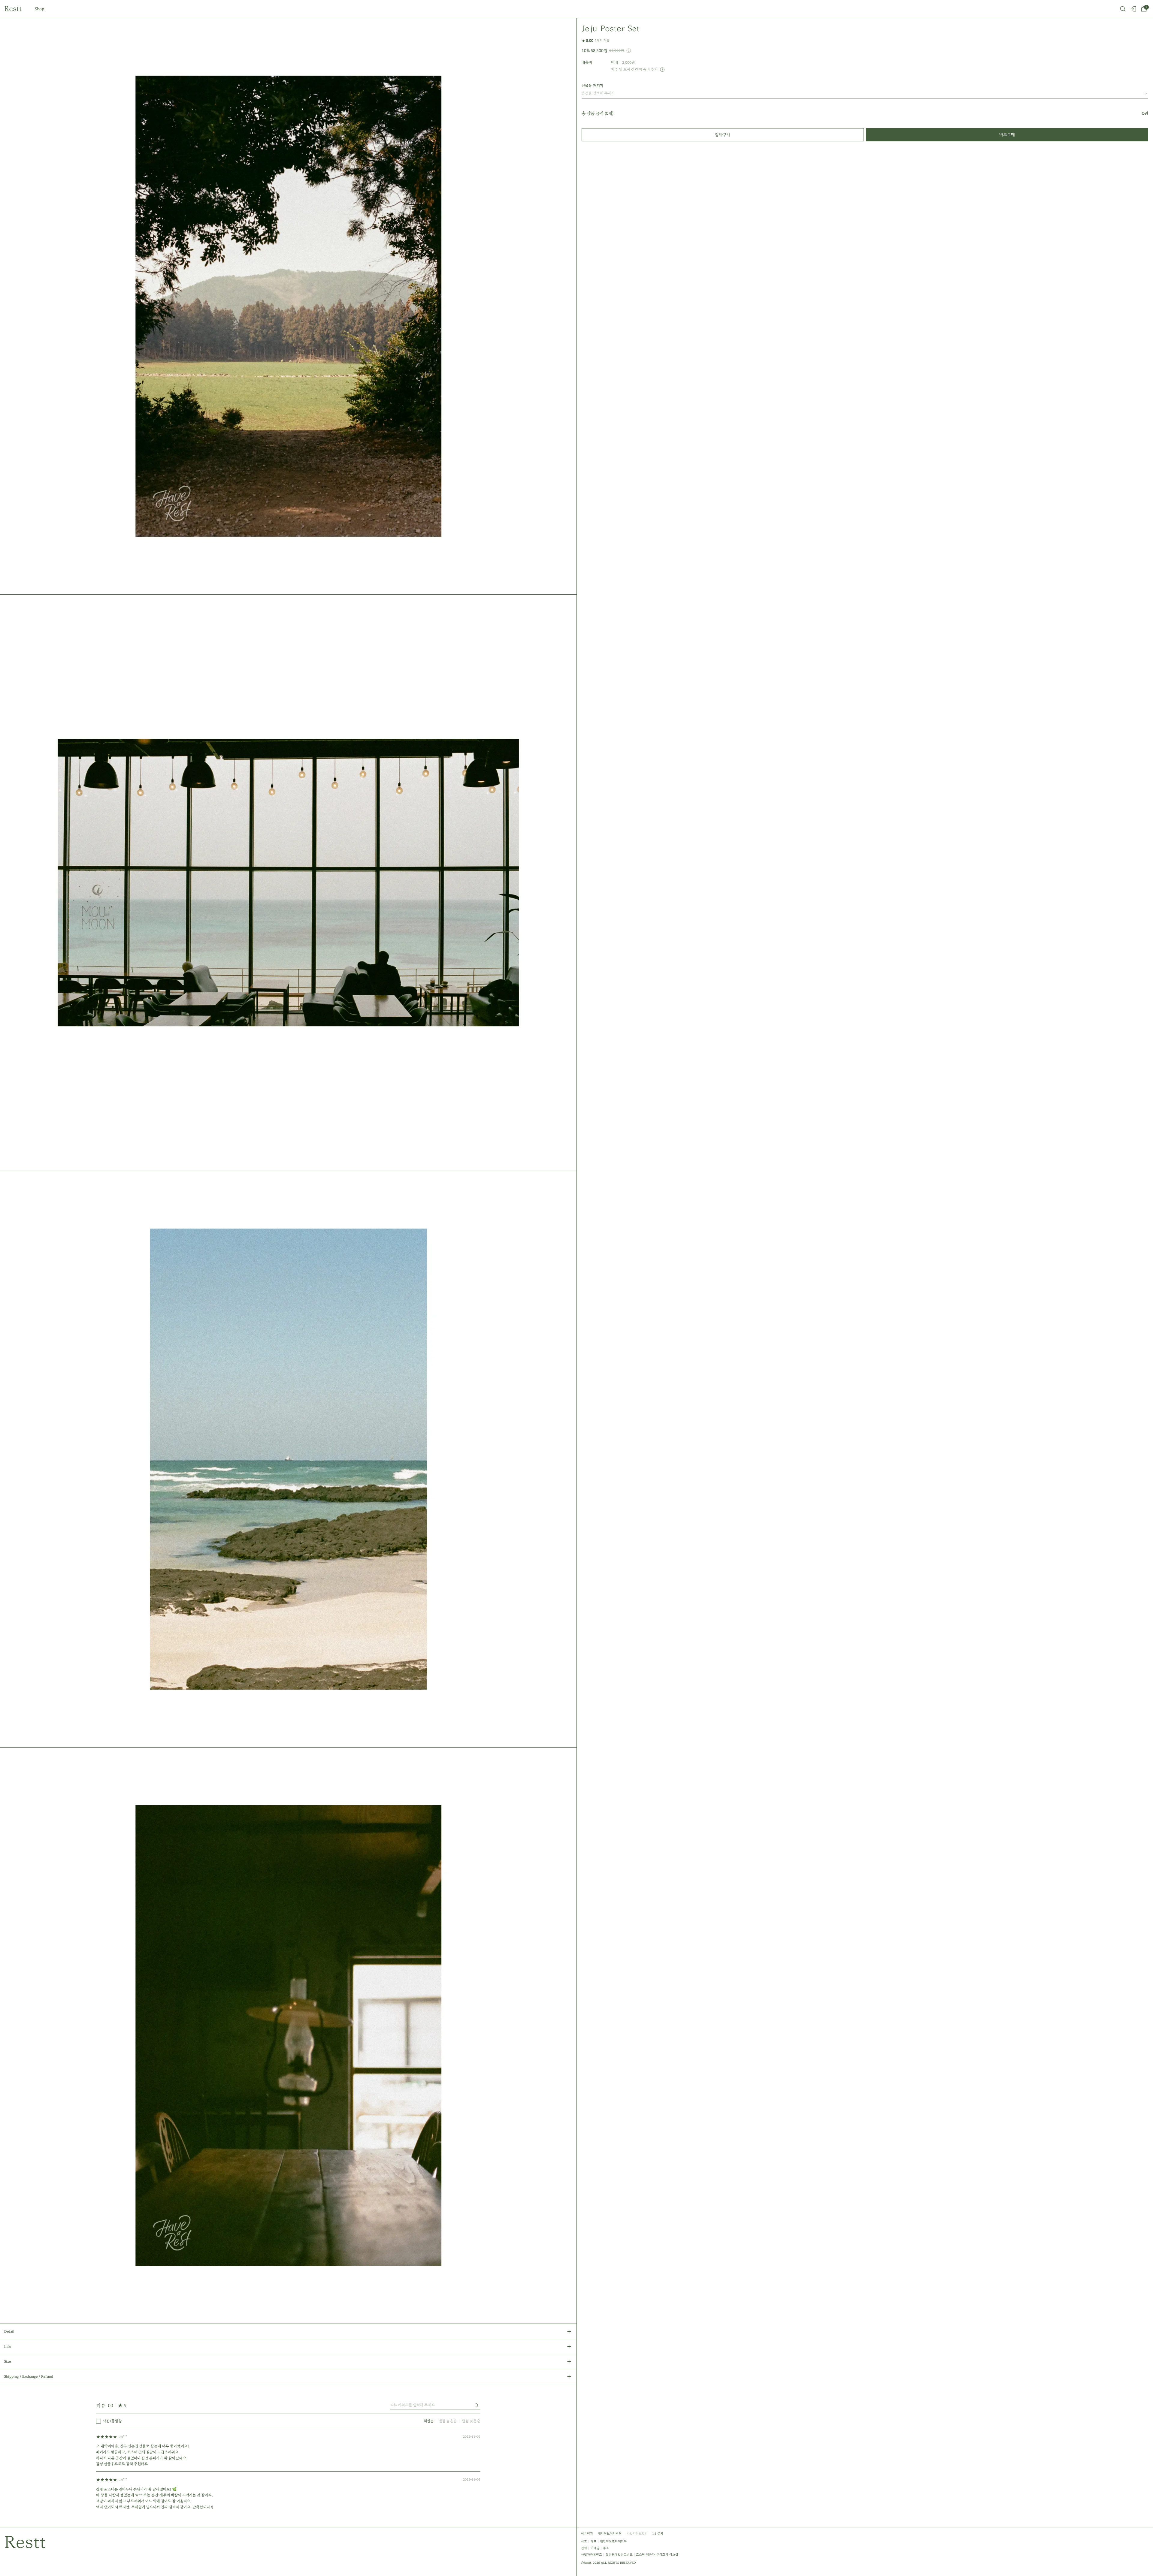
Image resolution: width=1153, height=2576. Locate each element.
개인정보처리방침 (610, 2534)
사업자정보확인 (637, 2534)
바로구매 (1007, 135)
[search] (1123, 9)
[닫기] (1140, 2547)
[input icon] (476, 2405)
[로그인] (1133, 9)
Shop (39, 9)
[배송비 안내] (662, 70)
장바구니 (723, 135)
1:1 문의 (658, 2534)
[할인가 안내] (629, 51)
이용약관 (587, 2534)
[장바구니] (1144, 9)
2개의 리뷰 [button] (602, 40)
